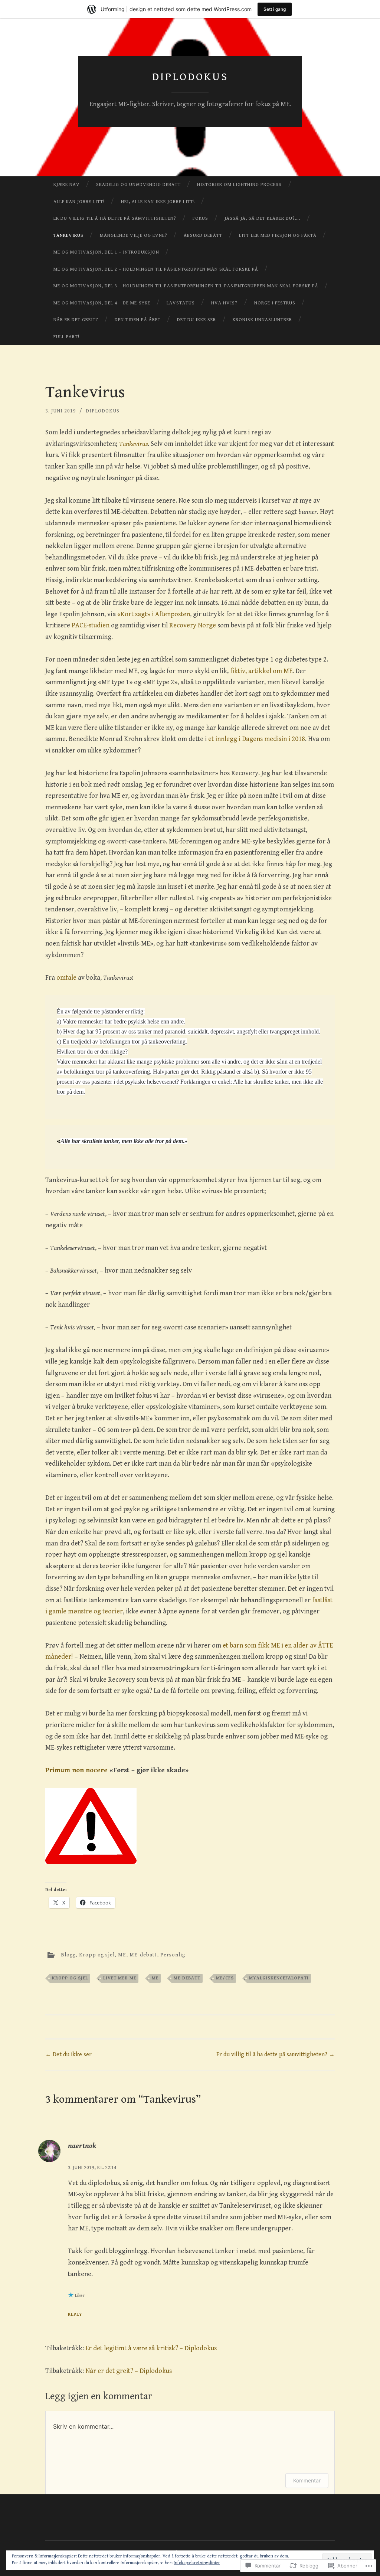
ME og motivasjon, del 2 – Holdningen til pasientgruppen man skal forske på (156, 269)
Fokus (200, 218)
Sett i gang (275, 9)
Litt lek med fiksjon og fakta (278, 236)
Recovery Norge (193, 625)
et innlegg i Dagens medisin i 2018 (257, 739)
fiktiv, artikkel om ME (261, 671)
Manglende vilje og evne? (134, 236)
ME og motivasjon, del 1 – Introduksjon (106, 252)
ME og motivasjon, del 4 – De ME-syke (102, 303)
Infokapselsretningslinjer (197, 2563)
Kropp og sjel (97, 1955)
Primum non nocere (76, 1770)
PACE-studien (91, 625)
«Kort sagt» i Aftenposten (154, 614)
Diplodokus (190, 77)
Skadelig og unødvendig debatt (138, 185)
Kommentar (307, 2480)
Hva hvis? (224, 303)
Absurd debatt (203, 236)
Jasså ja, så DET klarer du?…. (262, 218)
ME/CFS (225, 1978)
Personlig (173, 1955)
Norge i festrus (275, 303)
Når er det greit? (76, 320)
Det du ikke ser (196, 320)
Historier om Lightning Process (239, 185)
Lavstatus (181, 303)
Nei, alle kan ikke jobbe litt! (158, 202)
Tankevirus (68, 236)
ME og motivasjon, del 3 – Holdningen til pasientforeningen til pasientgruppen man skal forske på (186, 286)
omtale (66, 978)
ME (122, 1955)
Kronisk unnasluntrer (262, 320)
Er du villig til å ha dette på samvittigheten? (115, 218)
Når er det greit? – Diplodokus (129, 2371)
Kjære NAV (67, 185)
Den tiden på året (138, 320)
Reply (75, 2314)
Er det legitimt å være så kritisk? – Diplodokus (151, 2348)
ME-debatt (143, 1955)
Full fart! (66, 337)
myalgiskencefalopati (279, 1978)
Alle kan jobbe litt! (79, 202)
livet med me (120, 1978)
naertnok (82, 2146)
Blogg (68, 1955)
